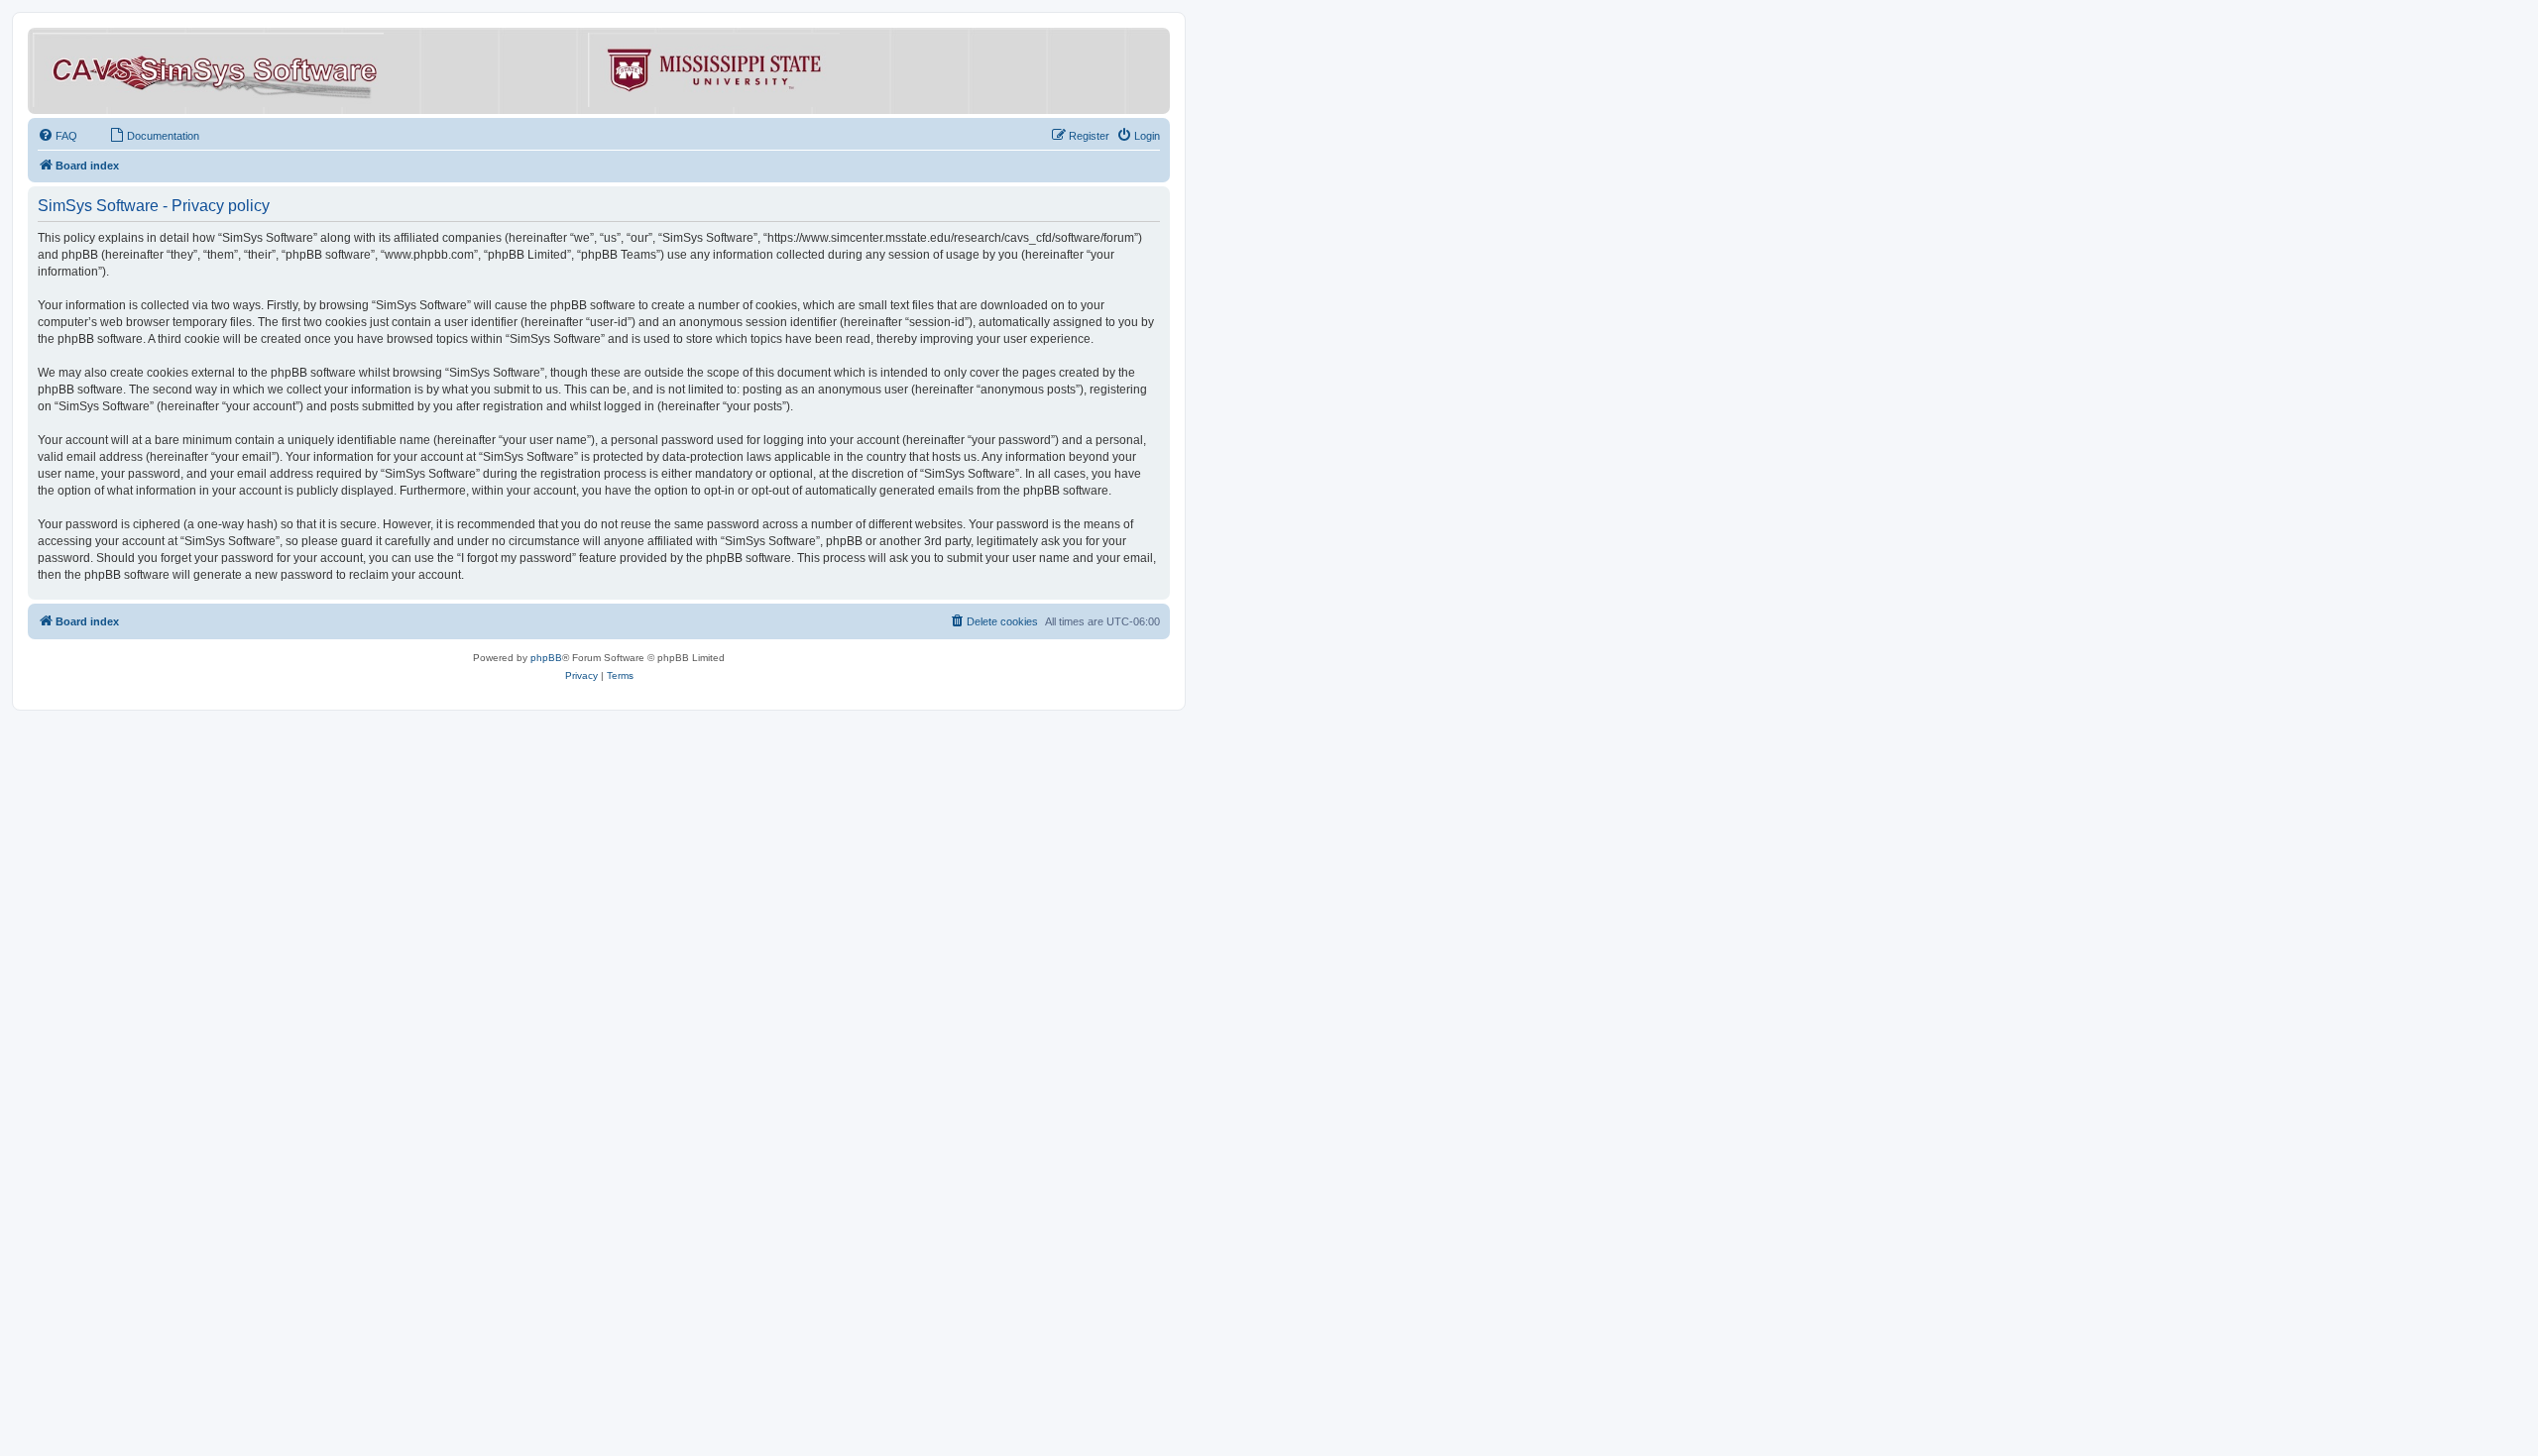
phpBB (546, 658)
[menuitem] (58, 136)
